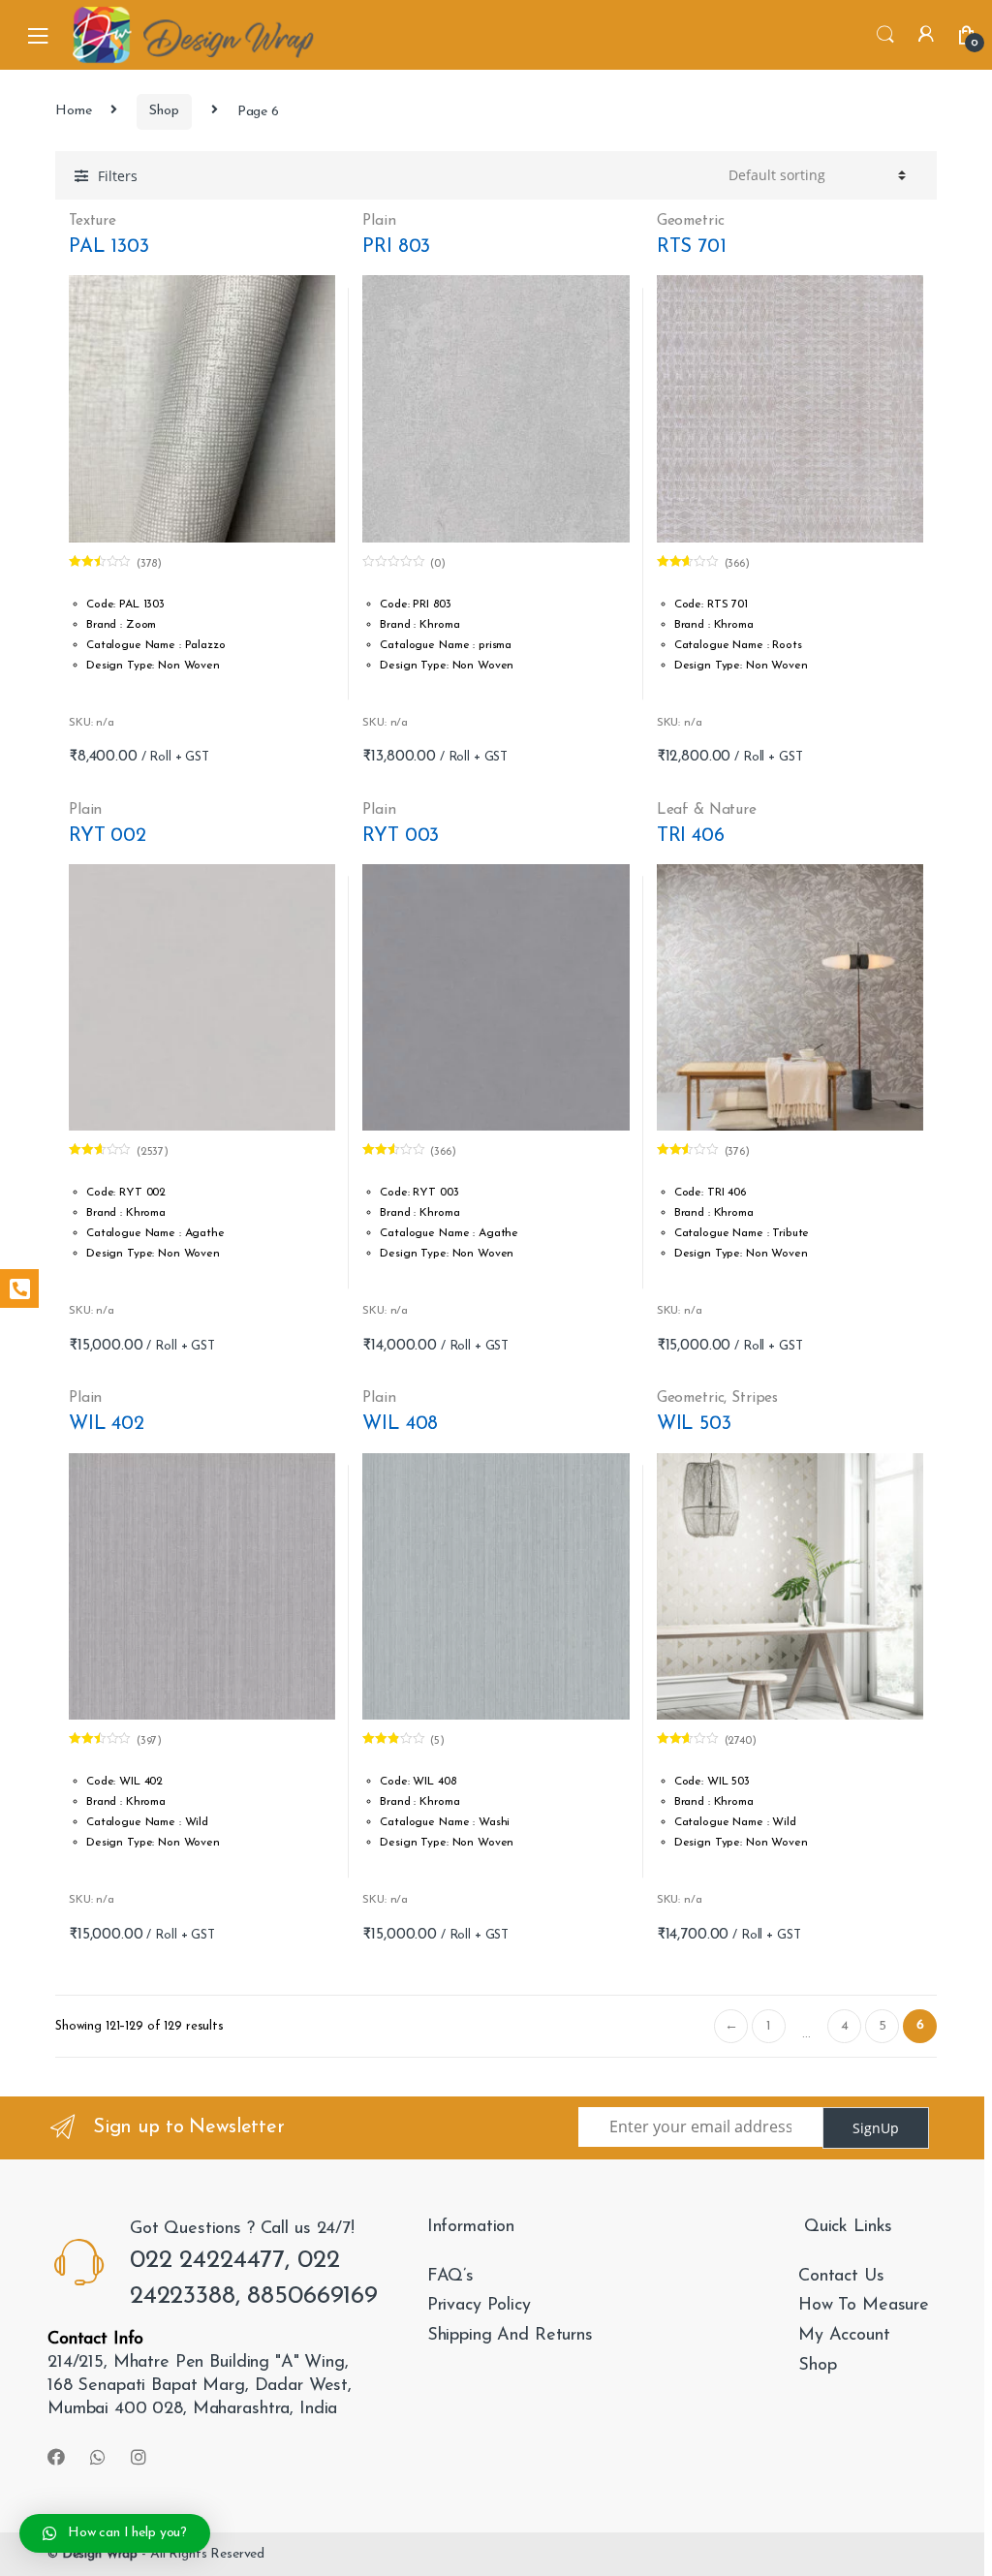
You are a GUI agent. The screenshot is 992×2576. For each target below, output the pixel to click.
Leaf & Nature (707, 810)
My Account (844, 2336)
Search (885, 35)
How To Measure (864, 2306)
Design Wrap (100, 2554)
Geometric (691, 221)
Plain (379, 221)
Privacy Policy (479, 2306)
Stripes (755, 1398)
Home (73, 111)
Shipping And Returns (510, 2336)
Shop (164, 111)
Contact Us (841, 2277)
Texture (93, 221)
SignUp (876, 2128)
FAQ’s (450, 2277)
